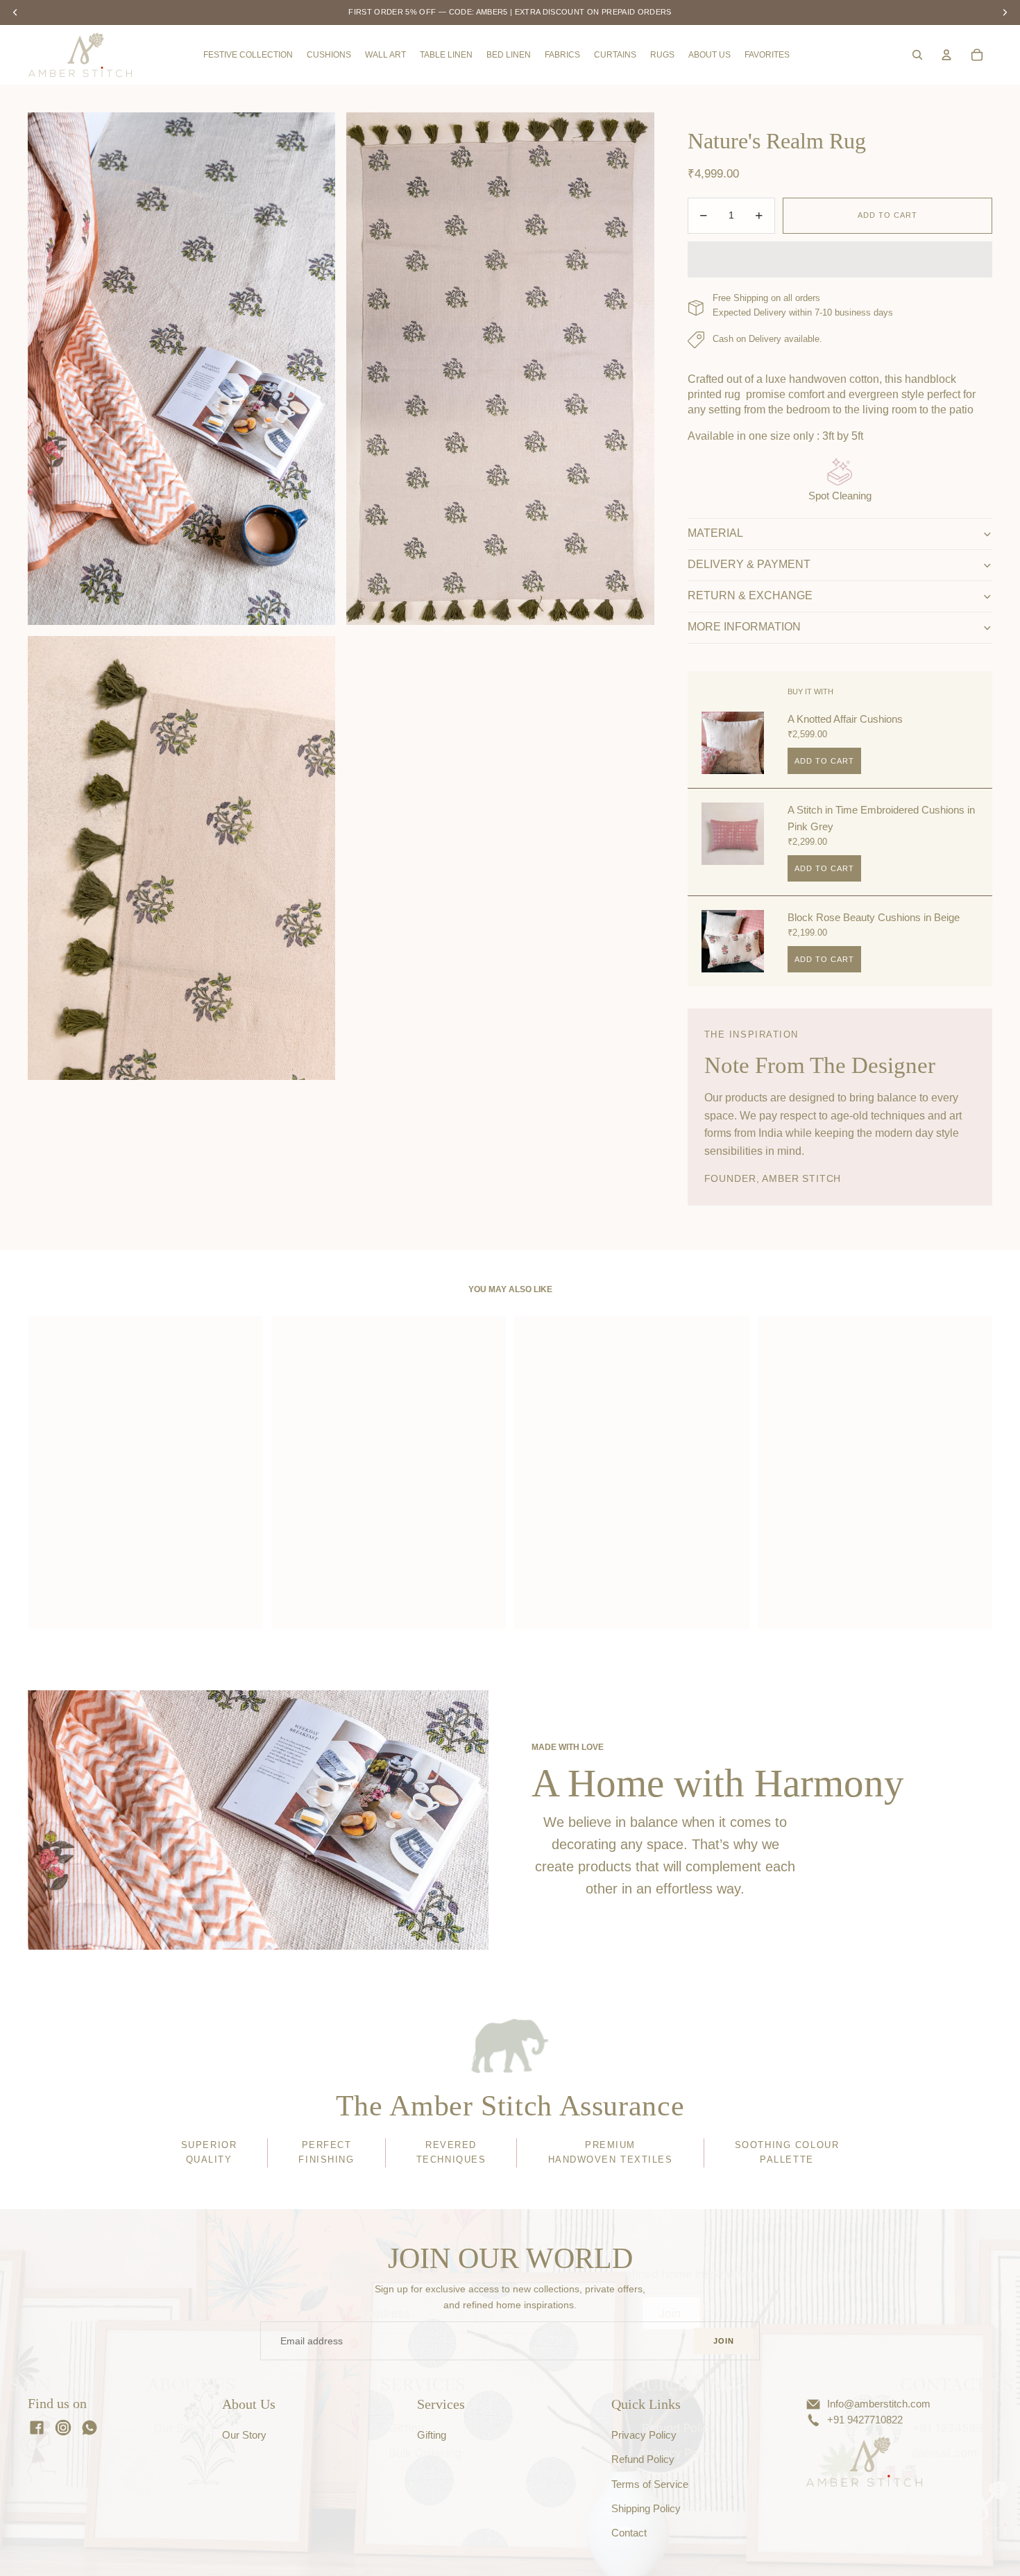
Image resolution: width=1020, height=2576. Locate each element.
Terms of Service (650, 2484)
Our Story (244, 2435)
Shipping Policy (646, 2509)
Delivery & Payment (749, 564)
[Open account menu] (946, 55)
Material (715, 533)
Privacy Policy (644, 2435)
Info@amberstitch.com (879, 2404)
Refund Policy (643, 2459)
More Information (744, 627)
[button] (840, 259)
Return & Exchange (750, 595)
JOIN (724, 2341)
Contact (629, 2533)
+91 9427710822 (865, 2420)
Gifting (432, 2435)
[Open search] (917, 55)
